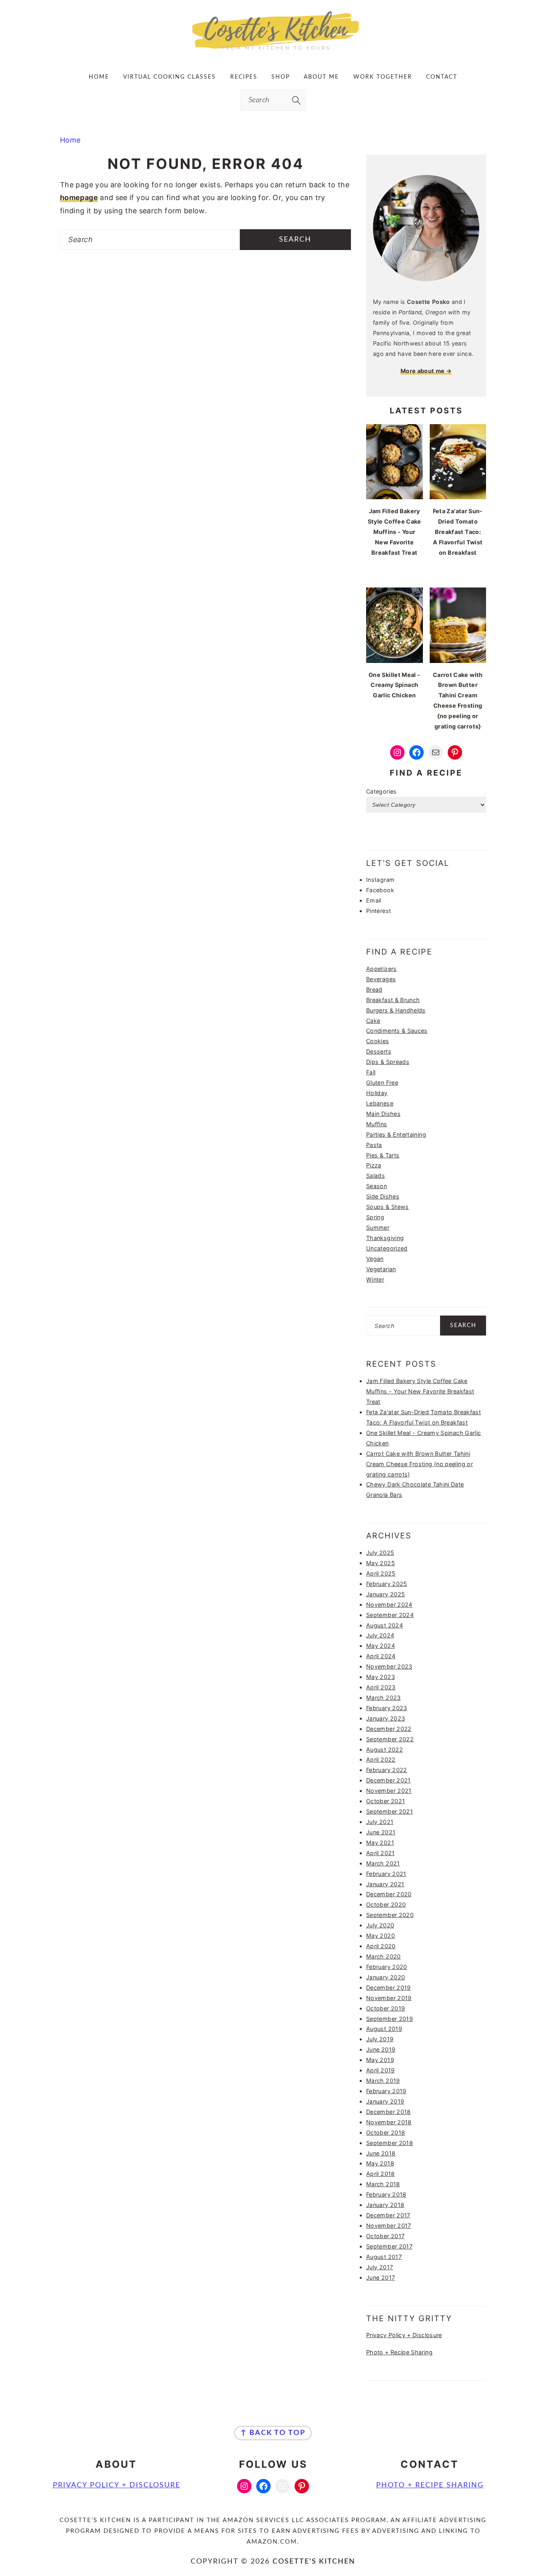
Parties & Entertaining (396, 1134)
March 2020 (384, 1956)
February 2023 (387, 1708)
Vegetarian (381, 1269)
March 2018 (383, 2184)
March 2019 (383, 2081)
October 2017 (385, 2236)
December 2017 (388, 2215)
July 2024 (380, 1635)
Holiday (377, 1093)
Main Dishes (383, 1114)
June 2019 (381, 2049)
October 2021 (386, 1801)
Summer (378, 1227)
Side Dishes (383, 1196)
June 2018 (381, 2153)
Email (374, 900)
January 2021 (385, 1884)
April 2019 (381, 2070)
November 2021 (389, 1791)
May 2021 (380, 1843)
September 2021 (390, 1811)
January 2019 (385, 2101)
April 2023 (381, 1687)
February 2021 (386, 1874)
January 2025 (386, 1594)
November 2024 (389, 1605)
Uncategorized (387, 1248)
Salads (376, 1176)
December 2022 (389, 1729)
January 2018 (385, 2205)
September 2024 (390, 1615)
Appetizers (382, 969)
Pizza (374, 1165)
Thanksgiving (385, 1238)
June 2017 (381, 2277)
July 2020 (380, 1925)
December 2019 (389, 1988)
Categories (382, 791)
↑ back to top (273, 2433)
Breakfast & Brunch (393, 1000)
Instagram (380, 880)
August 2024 (385, 1625)
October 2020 (386, 1904)
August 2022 (385, 1749)
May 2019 (380, 2060)
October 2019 (386, 2008)
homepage (79, 197)
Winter (375, 1279)
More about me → (426, 371)
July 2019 (380, 2039)
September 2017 (389, 2246)
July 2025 (380, 1553)
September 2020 (390, 1915)
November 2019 (389, 1998)
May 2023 (381, 1677)
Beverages (381, 979)
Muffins (377, 1124)
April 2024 (381, 1656)
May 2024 (381, 1646)
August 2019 (384, 2029)
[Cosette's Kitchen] (273, 50)
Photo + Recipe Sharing (399, 2352)
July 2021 (380, 1822)
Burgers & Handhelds (396, 1010)
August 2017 (384, 2257)
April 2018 (381, 2174)
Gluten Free (382, 1083)
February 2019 (386, 2091)
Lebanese (380, 1103)
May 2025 (381, 1563)
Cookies (378, 1041)
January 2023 (386, 1718)
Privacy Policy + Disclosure (404, 2335)
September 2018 (390, 2143)
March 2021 (383, 1863)
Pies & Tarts (383, 1155)
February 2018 (386, 2194)
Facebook (380, 890)
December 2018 (389, 2112)
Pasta (374, 1145)
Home (70, 140)
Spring (375, 1217)
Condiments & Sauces (397, 1031)
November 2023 (389, 1666)
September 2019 (390, 2019)
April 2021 (381, 1853)
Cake (373, 1021)
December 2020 (389, 1894)
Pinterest (379, 911)
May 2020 (381, 1936)
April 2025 (381, 1573)
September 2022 (390, 1739)
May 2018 (380, 2163)
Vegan (375, 1259)
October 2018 (386, 2132)
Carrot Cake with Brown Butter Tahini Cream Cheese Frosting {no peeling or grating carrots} (419, 1464)
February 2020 (387, 1967)
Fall (371, 1072)
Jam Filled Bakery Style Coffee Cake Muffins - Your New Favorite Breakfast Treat (420, 1391)
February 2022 (387, 1770)
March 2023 (384, 1698)
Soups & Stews (388, 1207)
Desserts (379, 1051)
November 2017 (389, 2226)
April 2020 (381, 1946)
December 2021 (389, 1780)
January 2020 (386, 1977)
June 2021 (381, 1832)
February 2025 (387, 1584)
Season (377, 1186)
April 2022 (381, 1759)
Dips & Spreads (388, 1062)
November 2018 (389, 2122)
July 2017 (380, 2267)
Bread (374, 989)
